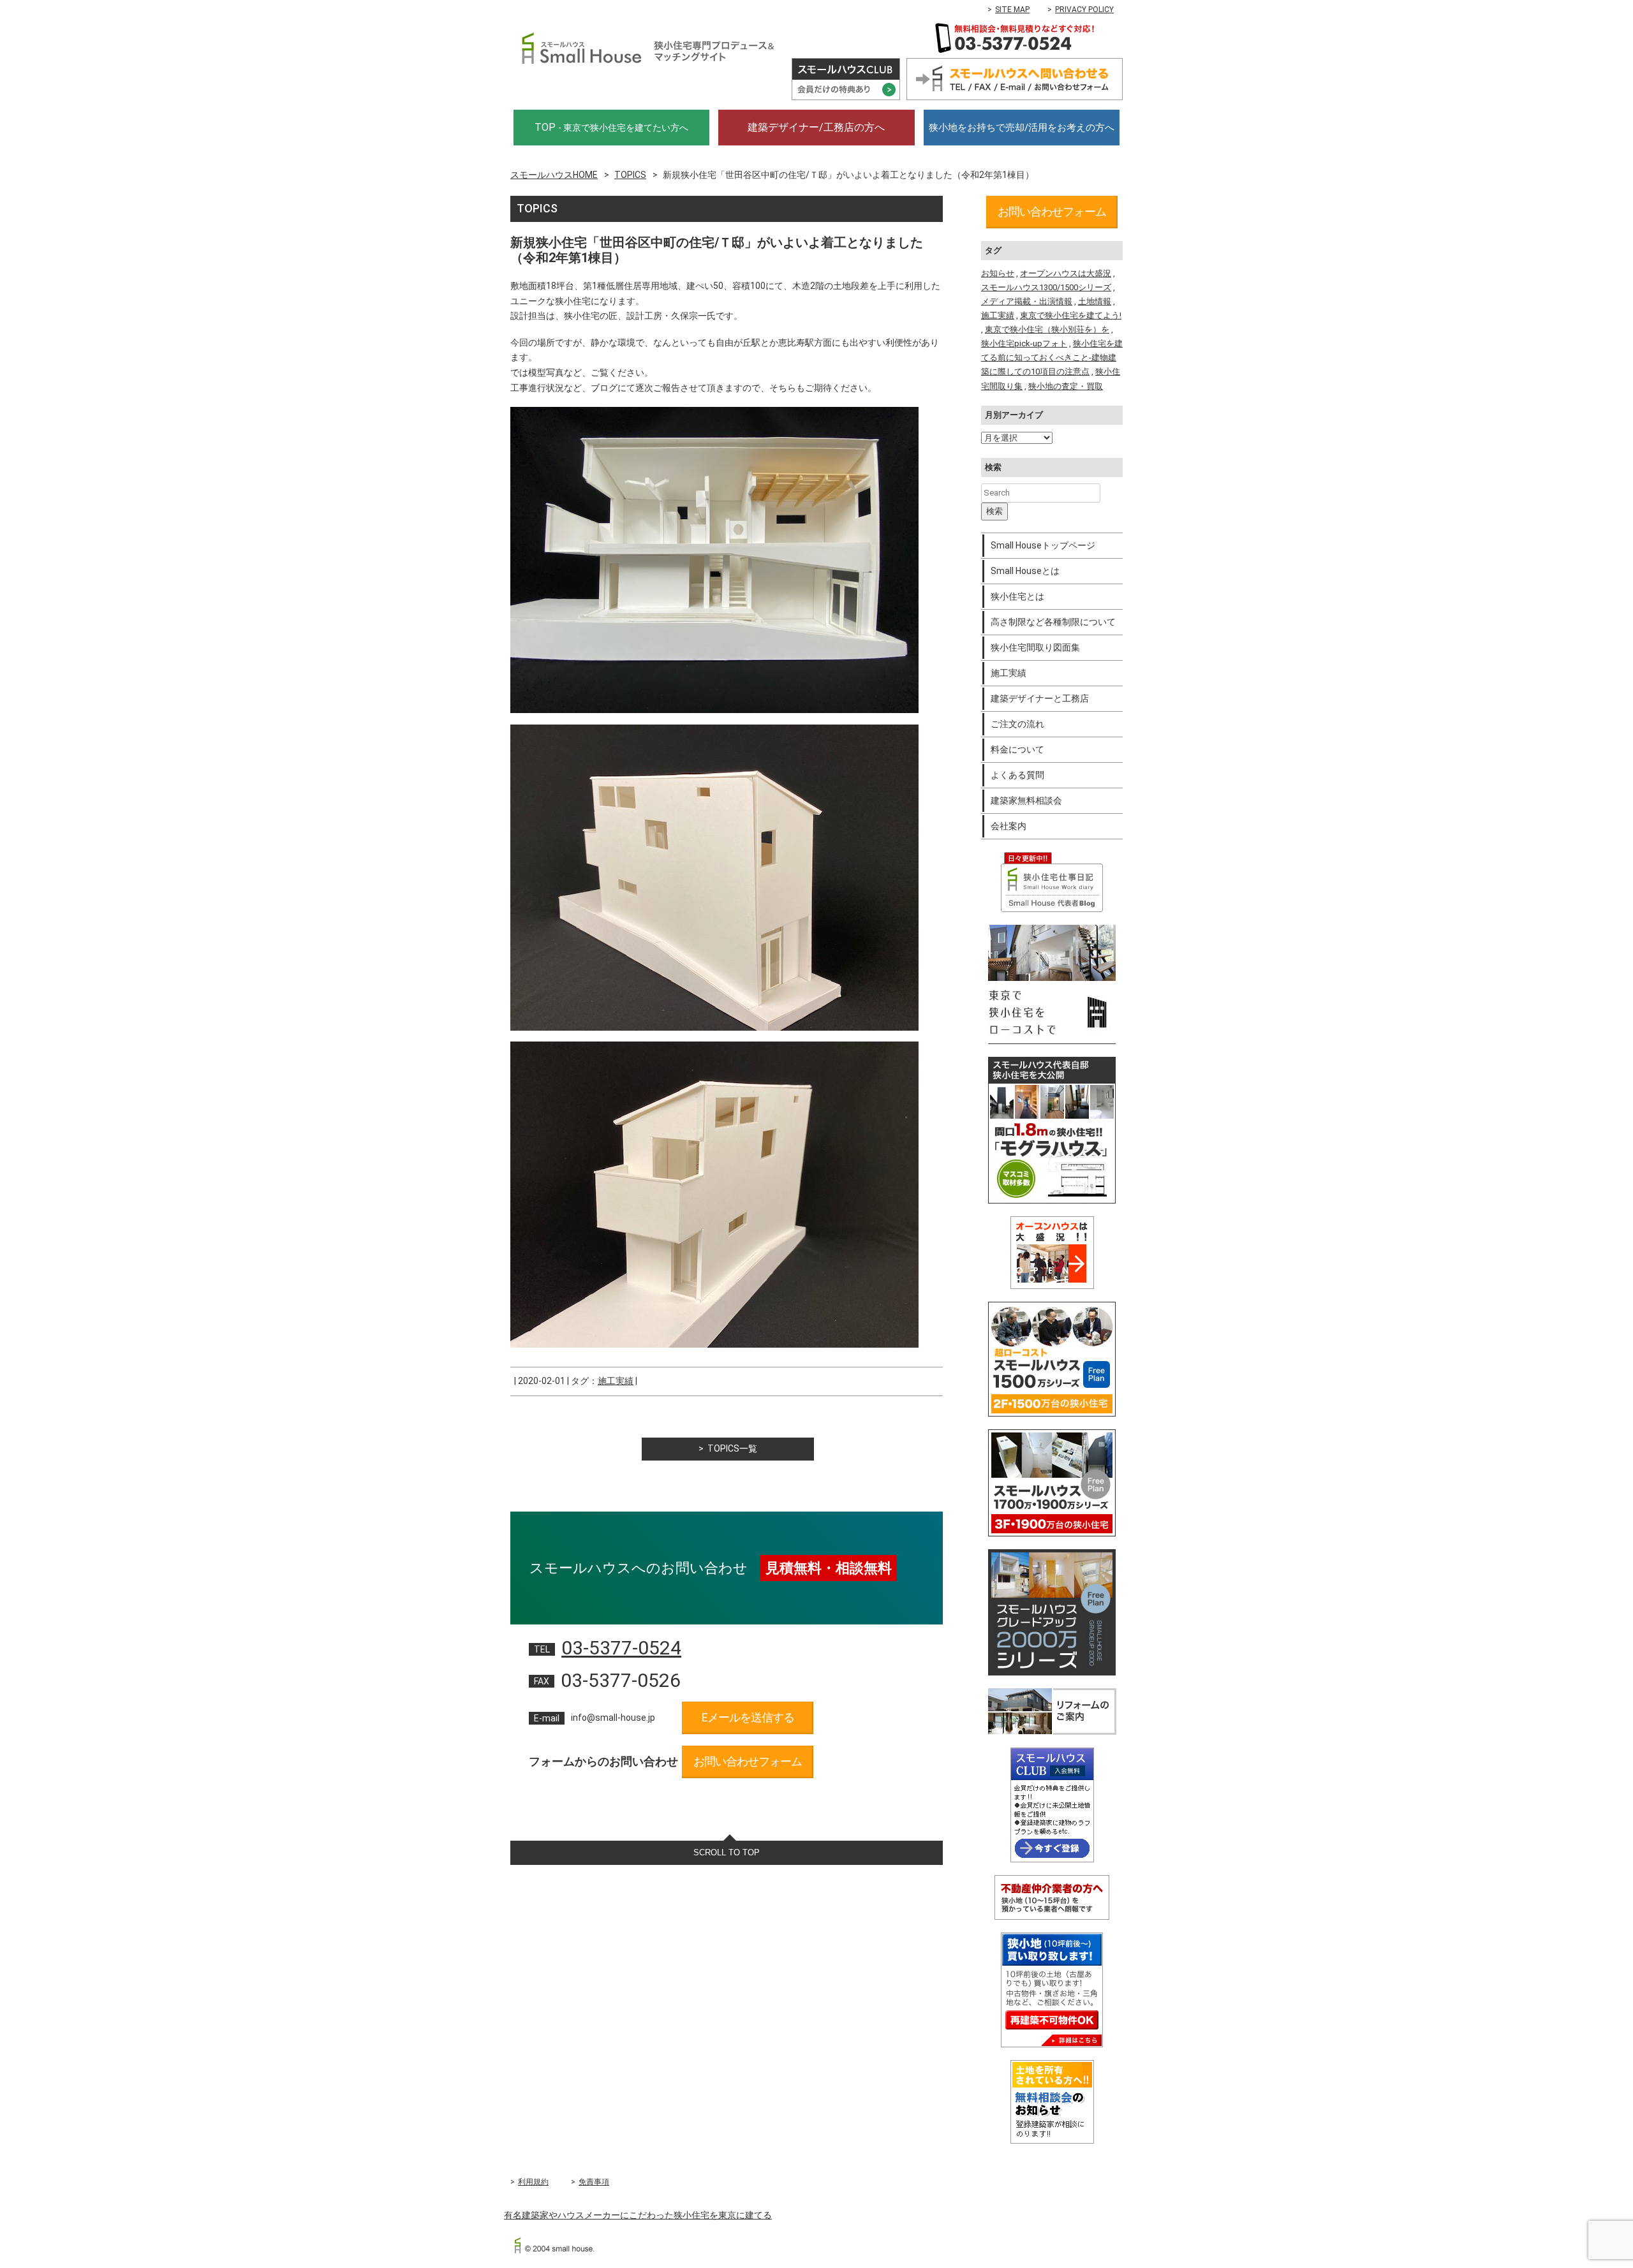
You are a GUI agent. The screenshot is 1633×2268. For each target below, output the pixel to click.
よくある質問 (1017, 775)
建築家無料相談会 (1026, 800)
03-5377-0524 (621, 1648)
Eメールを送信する (748, 1717)
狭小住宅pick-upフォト (1024, 343)
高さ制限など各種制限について (1053, 622)
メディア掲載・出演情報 (1027, 301)
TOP (611, 127)
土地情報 (1095, 301)
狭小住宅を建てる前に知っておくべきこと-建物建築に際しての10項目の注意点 (1052, 357)
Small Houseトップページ (1043, 545)
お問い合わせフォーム (748, 1761)
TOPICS (630, 175)
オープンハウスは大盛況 (1066, 273)
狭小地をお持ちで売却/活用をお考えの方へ (1022, 128)
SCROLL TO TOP (727, 1852)
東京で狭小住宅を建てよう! (1071, 315)
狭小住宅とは (1017, 596)
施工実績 (616, 1381)
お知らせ (998, 273)
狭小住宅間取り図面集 (1035, 647)
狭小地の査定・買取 (1066, 386)
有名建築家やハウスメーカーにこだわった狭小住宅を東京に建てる (638, 2215)
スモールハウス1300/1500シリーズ (1046, 287)
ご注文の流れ (1017, 724)
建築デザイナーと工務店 (1040, 698)
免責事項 (594, 2182)
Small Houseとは (1025, 571)
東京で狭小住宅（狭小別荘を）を (1047, 329)
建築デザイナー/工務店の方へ (816, 127)
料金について (1017, 749)
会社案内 (1009, 826)
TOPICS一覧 (732, 1448)
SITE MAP (1012, 10)
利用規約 (533, 2182)
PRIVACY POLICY (1084, 10)
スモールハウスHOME (554, 175)
